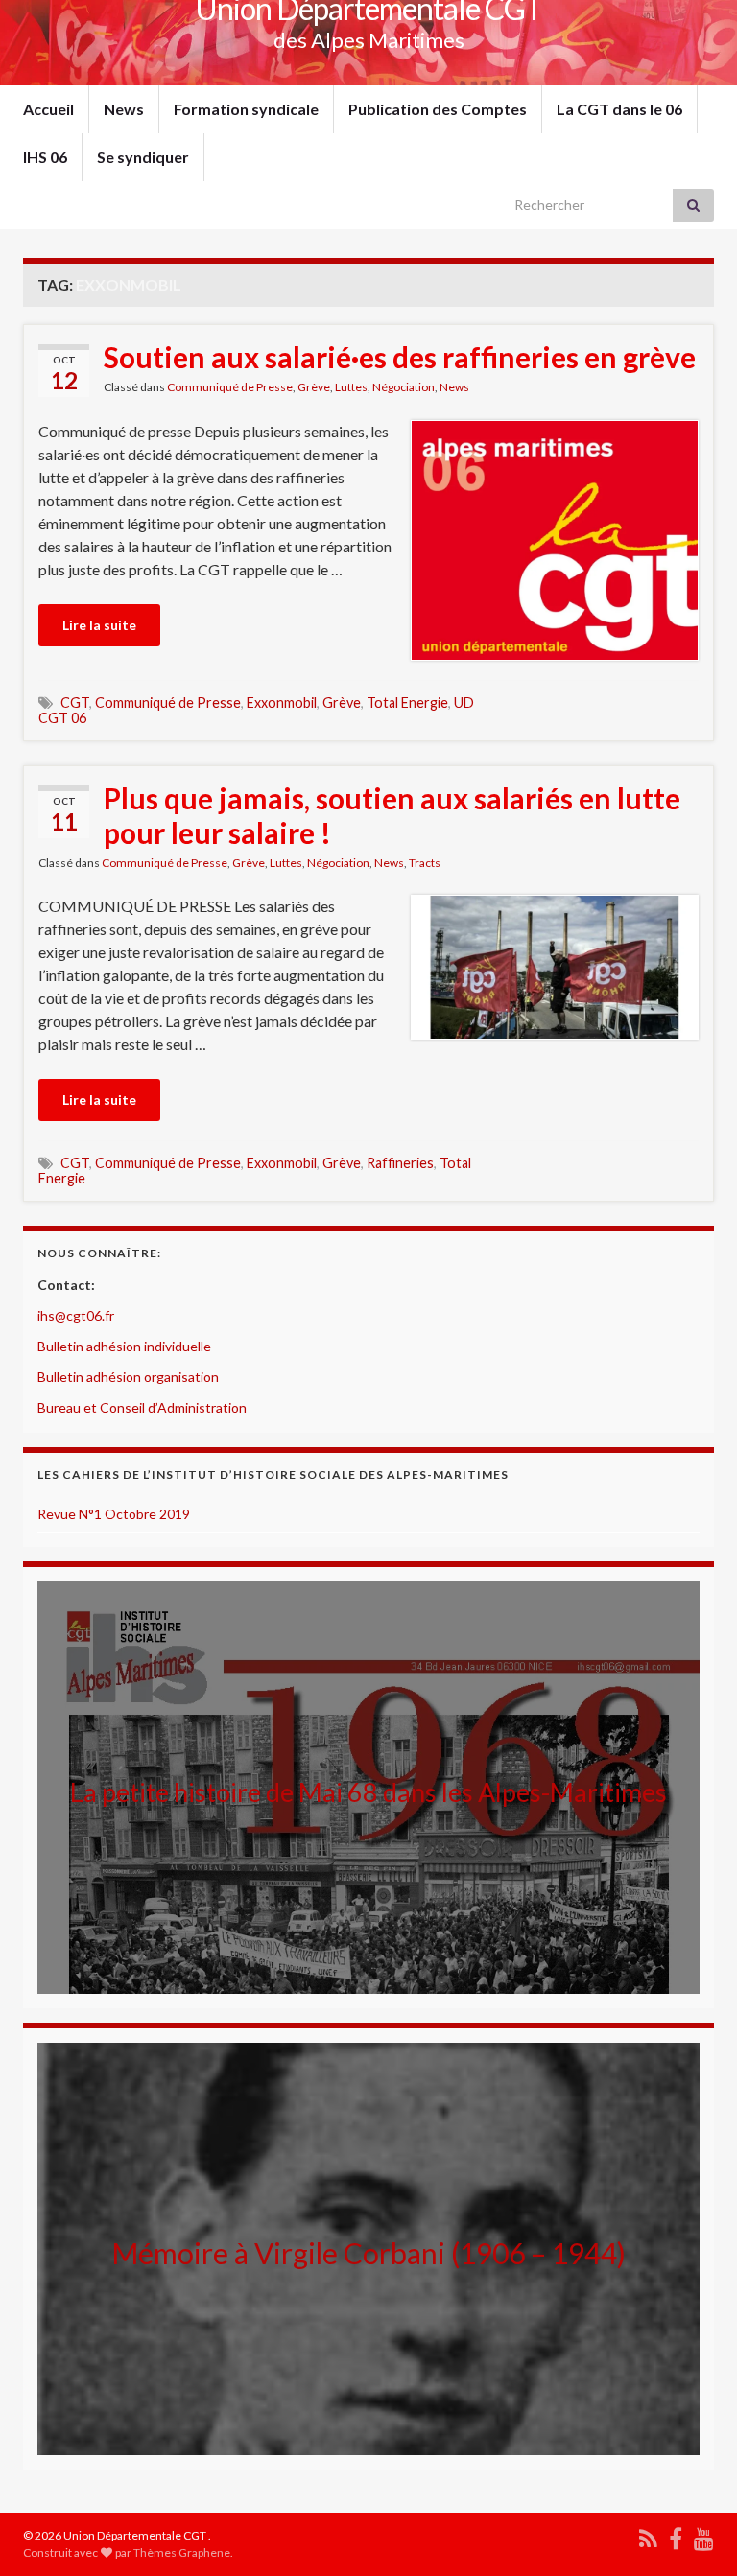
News (124, 109)
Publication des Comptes (438, 109)
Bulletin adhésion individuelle (124, 1346)
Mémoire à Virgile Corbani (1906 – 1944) (368, 2253)
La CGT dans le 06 (619, 109)
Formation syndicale (246, 109)
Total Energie (407, 703)
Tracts (425, 863)
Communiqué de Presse (230, 387)
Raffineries (400, 1163)
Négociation (404, 387)
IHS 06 (45, 157)
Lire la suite (99, 625)
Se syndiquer (143, 157)
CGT (75, 703)
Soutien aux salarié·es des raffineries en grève (400, 357)
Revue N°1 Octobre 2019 (114, 1514)
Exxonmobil (282, 703)
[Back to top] (694, 2533)
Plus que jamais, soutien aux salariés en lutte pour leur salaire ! (392, 815)
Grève (314, 387)
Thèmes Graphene (182, 2553)
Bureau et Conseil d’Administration (142, 1407)
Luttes (351, 387)
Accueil (48, 109)
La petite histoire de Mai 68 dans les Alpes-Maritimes (368, 1792)
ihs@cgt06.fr (76, 1315)
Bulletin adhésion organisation (128, 1377)
